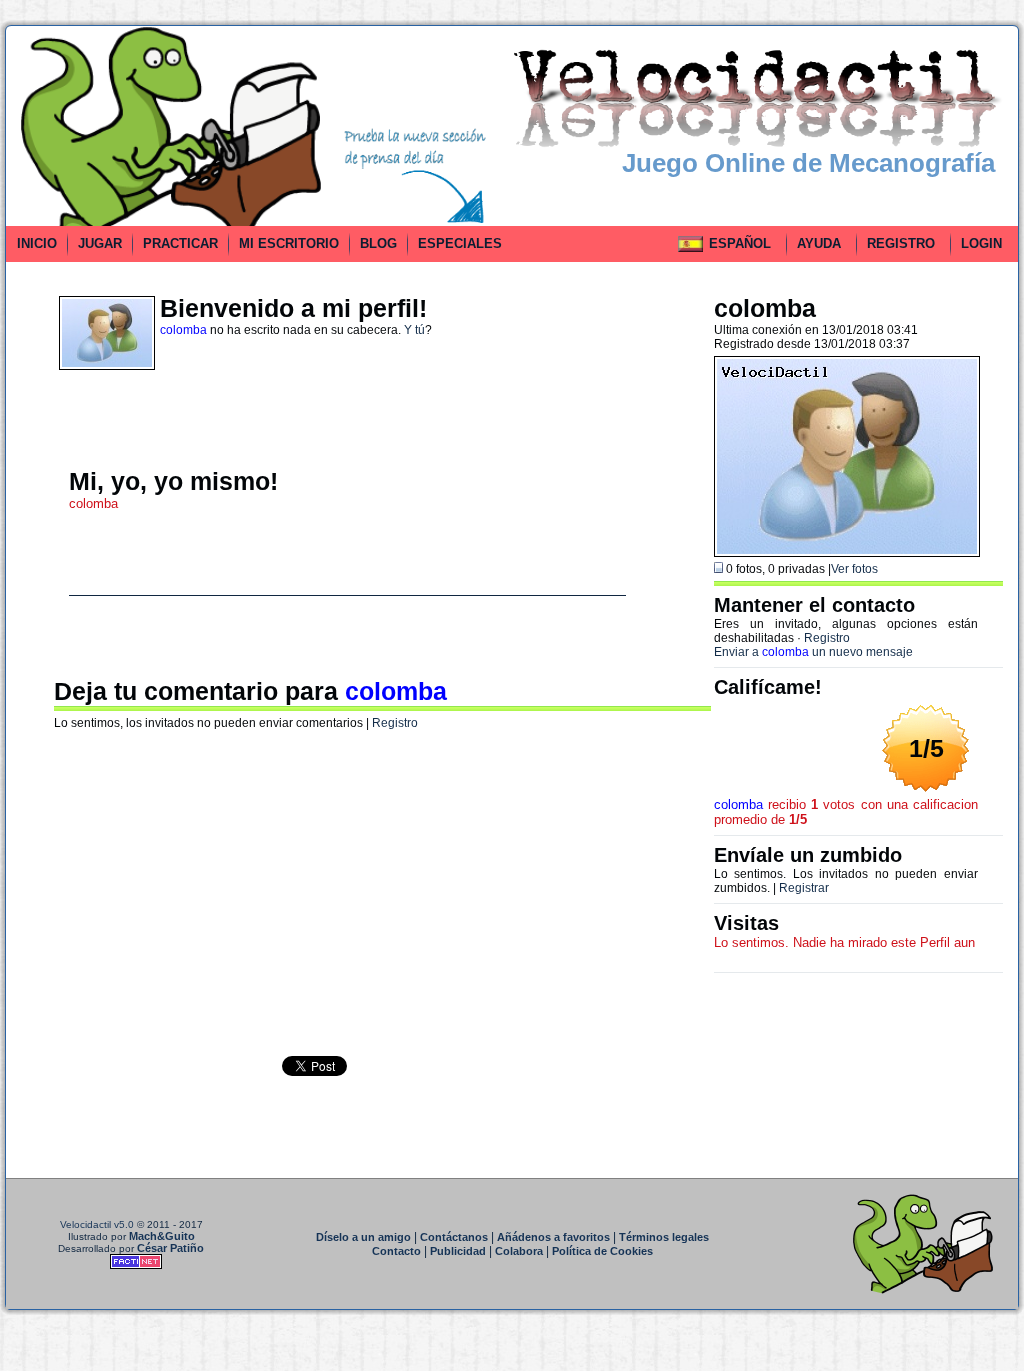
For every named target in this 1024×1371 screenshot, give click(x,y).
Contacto (396, 1251)
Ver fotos (854, 569)
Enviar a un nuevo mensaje (813, 652)
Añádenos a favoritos (553, 1237)
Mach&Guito (162, 1236)
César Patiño (170, 1248)
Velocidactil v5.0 (97, 1224)
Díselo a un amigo (363, 1237)
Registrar (804, 888)
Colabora (519, 1251)
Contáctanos (454, 1237)
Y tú (414, 330)
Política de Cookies (602, 1251)
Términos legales (664, 1237)
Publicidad (458, 1251)
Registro (395, 723)
